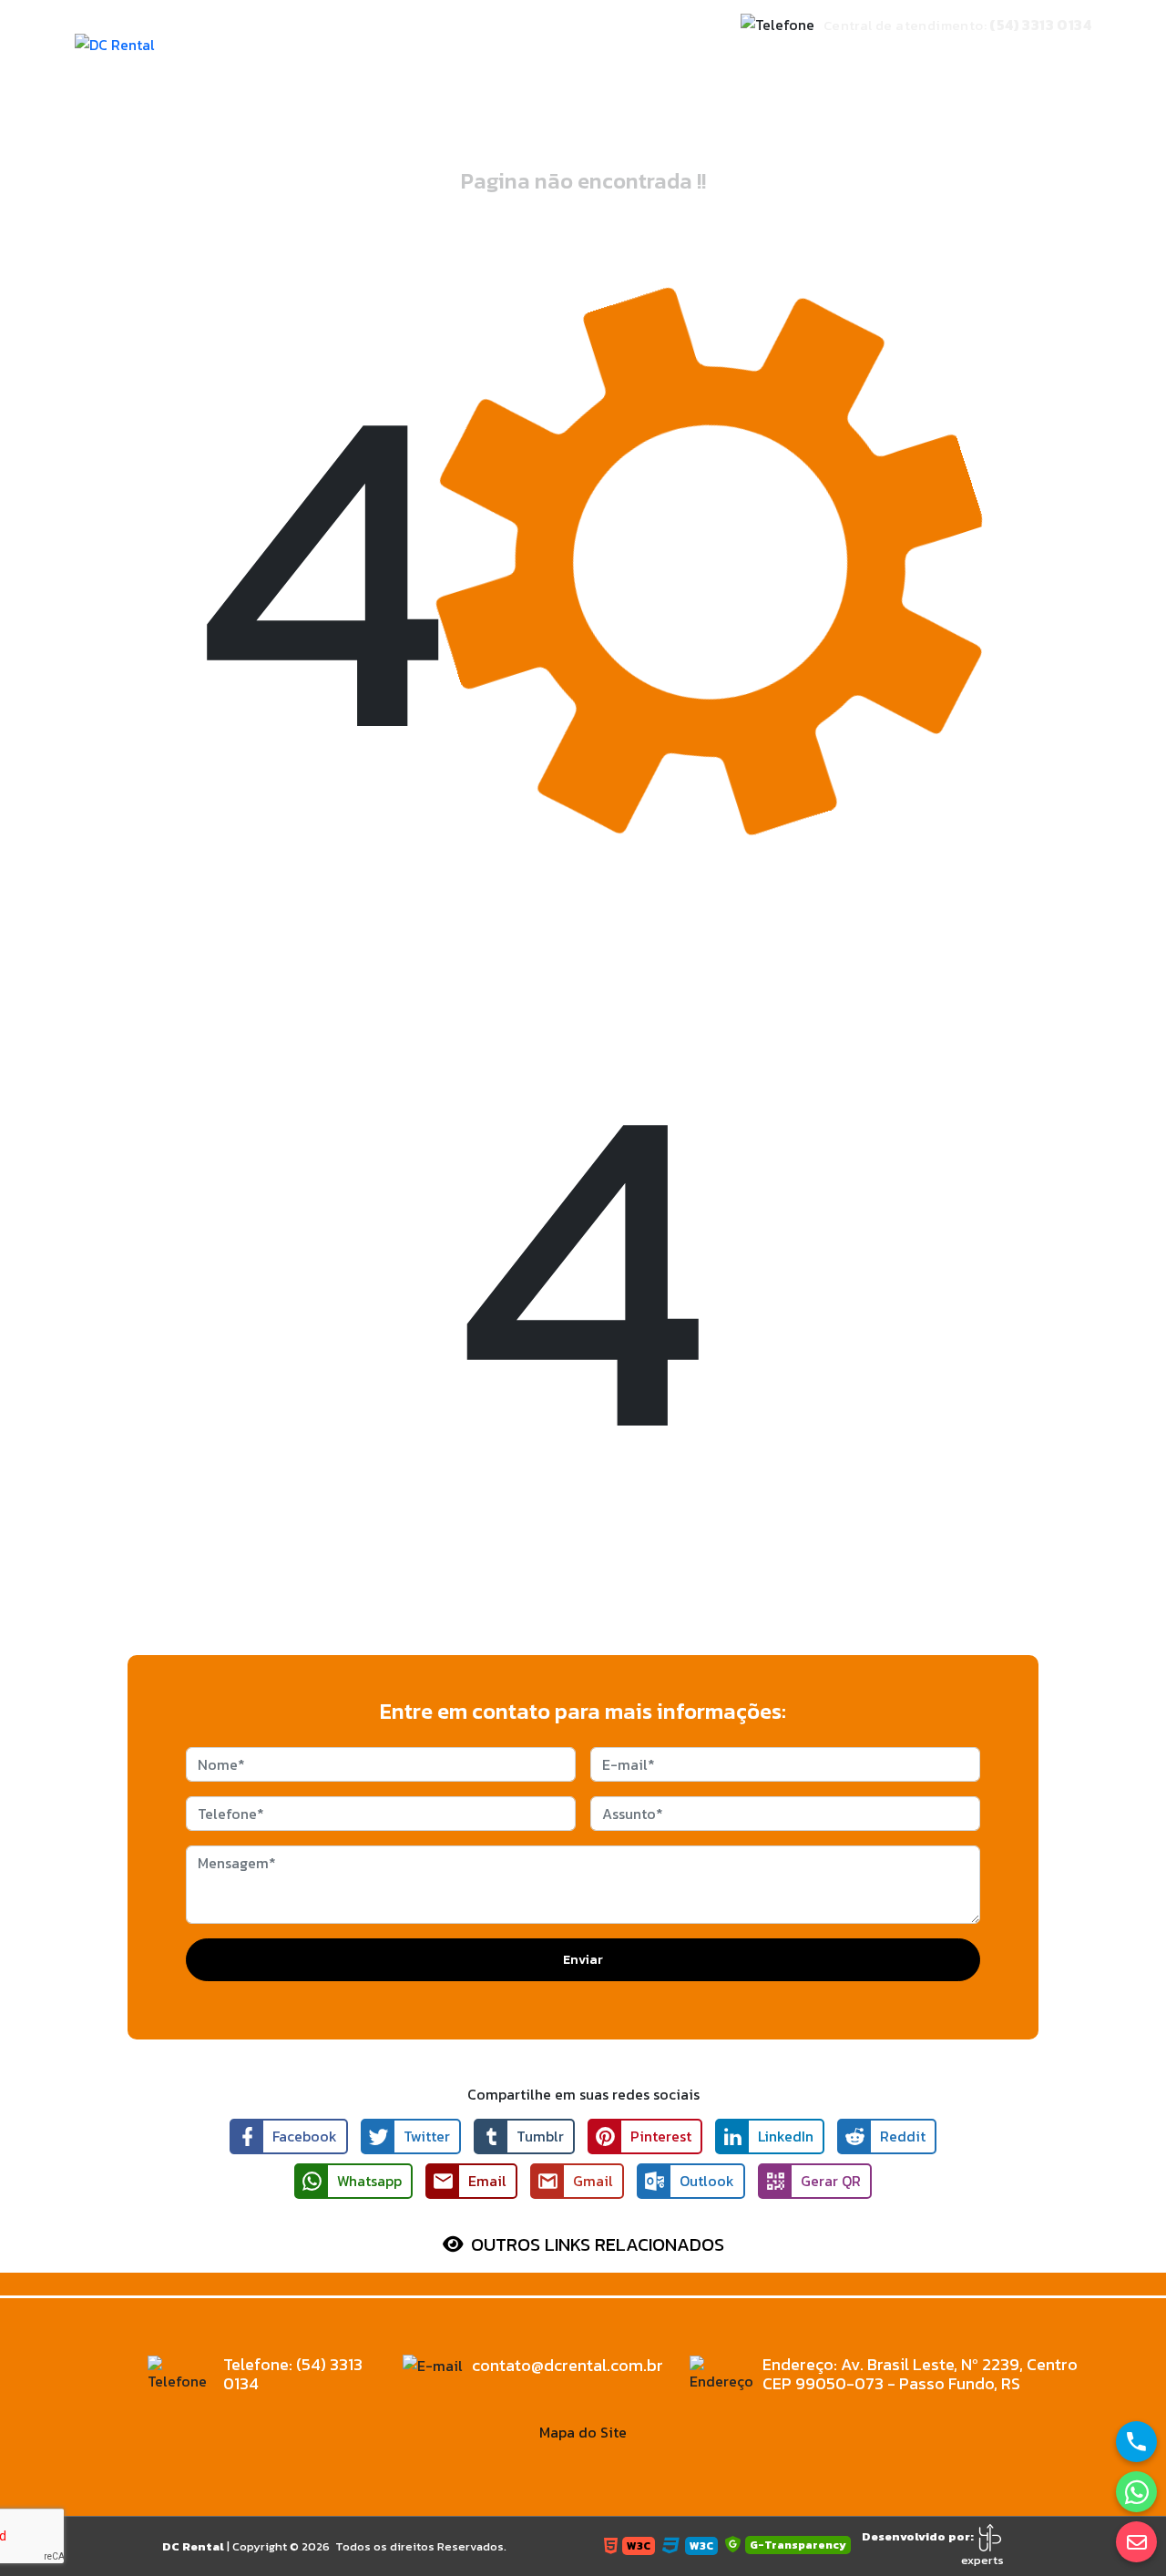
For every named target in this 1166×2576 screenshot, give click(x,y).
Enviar (583, 1960)
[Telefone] (1136, 2442)
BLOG (1057, 72)
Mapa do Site (583, 2432)
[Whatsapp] (1136, 2492)
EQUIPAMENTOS (660, 72)
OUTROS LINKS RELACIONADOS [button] (598, 2244)
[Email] (1136, 2542)
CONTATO (992, 72)
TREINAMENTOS (897, 72)
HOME (500, 72)
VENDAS (750, 72)
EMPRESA (565, 72)
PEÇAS (812, 72)
